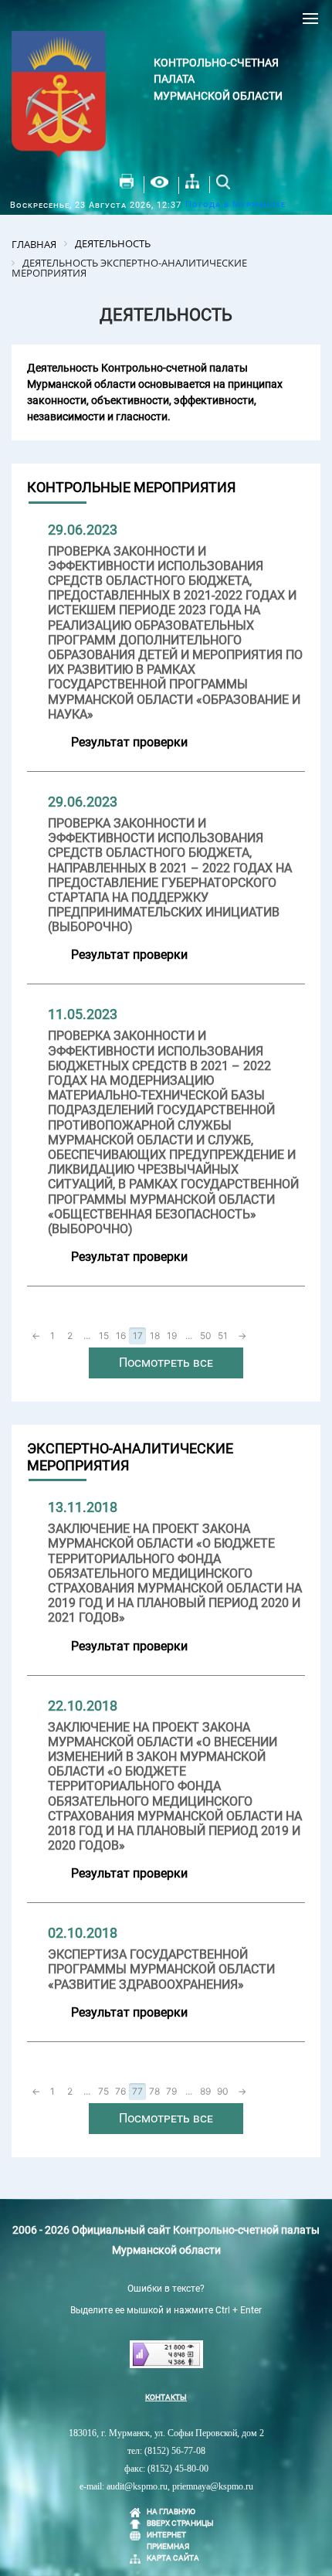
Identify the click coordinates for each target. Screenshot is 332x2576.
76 (120, 2091)
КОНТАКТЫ (166, 2397)
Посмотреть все (166, 1363)
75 (103, 2091)
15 (104, 1336)
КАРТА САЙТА (173, 2558)
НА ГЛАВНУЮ (171, 2511)
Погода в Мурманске (235, 204)
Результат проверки (129, 742)
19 (172, 1336)
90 (223, 2091)
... (87, 1336)
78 (154, 2091)
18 (155, 1336)
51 (223, 1336)
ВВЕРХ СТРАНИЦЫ (180, 2523)
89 (205, 2091)
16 (121, 1336)
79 (171, 2091)
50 (206, 1336)
